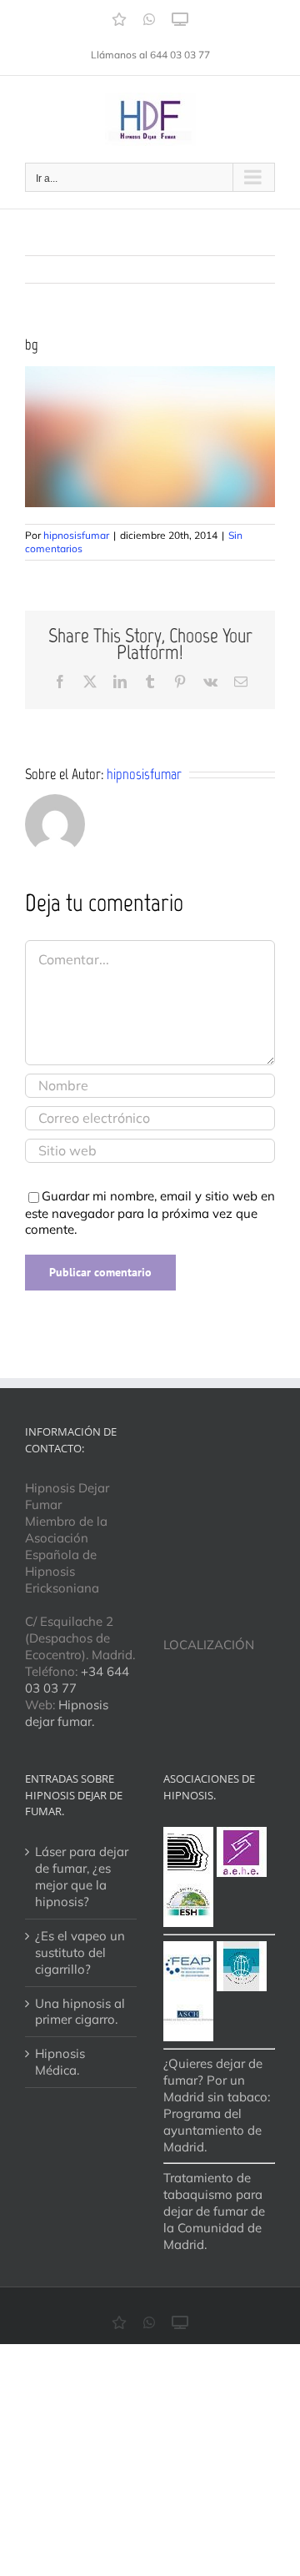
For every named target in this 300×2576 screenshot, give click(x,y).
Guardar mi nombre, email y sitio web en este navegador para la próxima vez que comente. (150, 1213)
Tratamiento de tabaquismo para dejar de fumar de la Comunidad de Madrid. (214, 2211)
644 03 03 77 (180, 55)
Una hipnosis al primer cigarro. (80, 2012)
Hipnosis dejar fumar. (67, 1713)
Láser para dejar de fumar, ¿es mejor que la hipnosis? (82, 1877)
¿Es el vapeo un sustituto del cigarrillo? (80, 1952)
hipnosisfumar (76, 535)
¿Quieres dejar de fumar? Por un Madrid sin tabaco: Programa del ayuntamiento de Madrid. (217, 2105)
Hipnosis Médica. (60, 2062)
